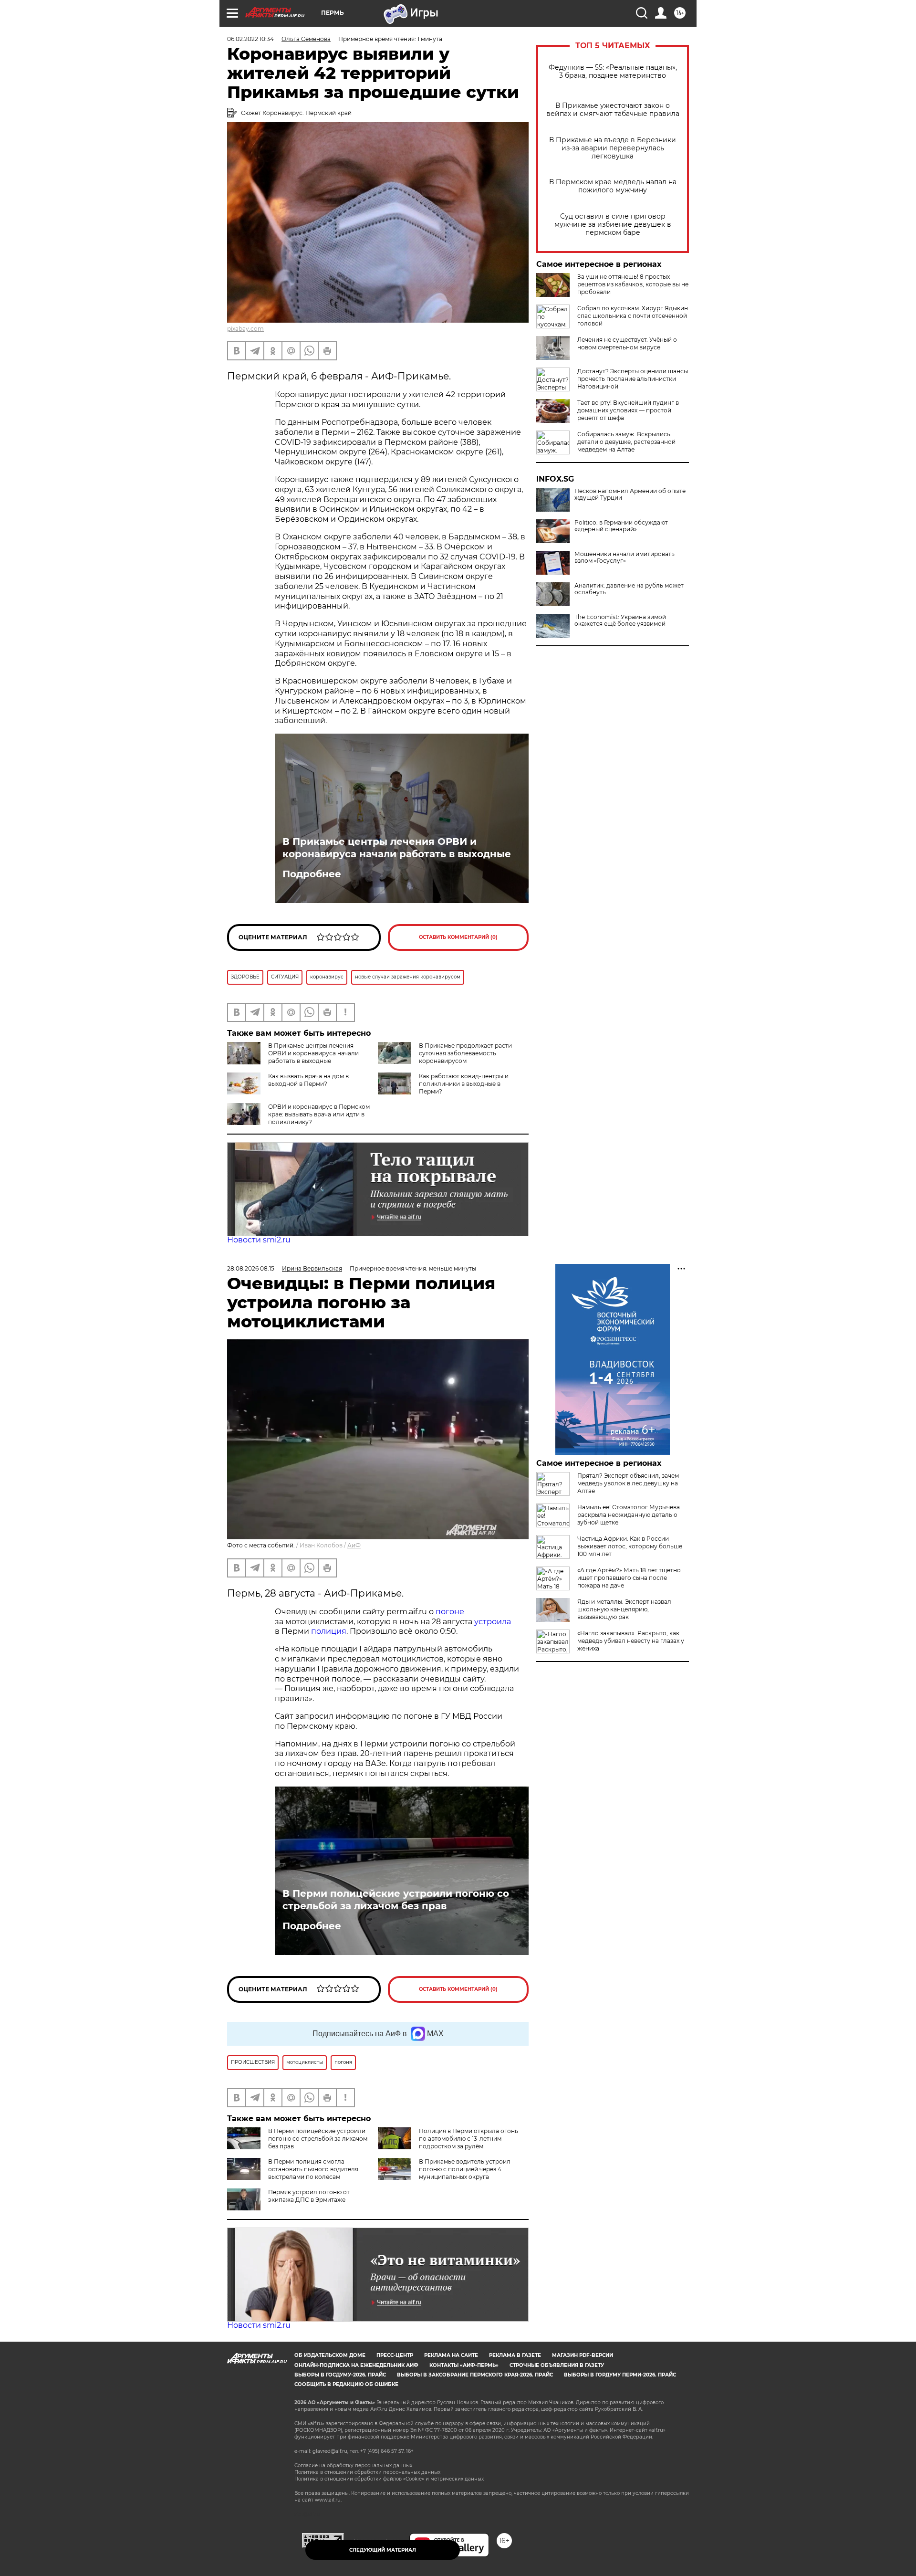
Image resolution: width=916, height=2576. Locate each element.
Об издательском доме (330, 2355)
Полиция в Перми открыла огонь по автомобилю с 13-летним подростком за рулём (468, 2139)
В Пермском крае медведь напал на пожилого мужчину (613, 186)
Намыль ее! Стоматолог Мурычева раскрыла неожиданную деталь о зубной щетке (629, 1515)
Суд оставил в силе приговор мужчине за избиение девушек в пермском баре (613, 225)
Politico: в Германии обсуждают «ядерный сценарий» (621, 526)
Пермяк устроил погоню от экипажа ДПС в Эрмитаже (309, 2196)
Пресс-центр (395, 2355)
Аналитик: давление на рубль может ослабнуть (629, 589)
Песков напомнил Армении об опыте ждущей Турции (630, 494)
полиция (329, 1631)
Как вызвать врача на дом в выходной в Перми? (308, 1080)
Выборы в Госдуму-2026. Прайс (340, 2375)
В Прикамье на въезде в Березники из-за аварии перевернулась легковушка (613, 148)
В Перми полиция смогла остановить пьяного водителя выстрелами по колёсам (313, 2169)
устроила (493, 1622)
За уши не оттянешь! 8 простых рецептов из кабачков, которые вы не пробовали (633, 284)
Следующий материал (383, 2550)
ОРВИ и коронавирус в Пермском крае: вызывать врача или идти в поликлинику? (319, 1114)
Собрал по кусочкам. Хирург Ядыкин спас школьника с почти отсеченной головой (633, 316)
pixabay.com (245, 329)
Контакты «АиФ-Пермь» (464, 2365)
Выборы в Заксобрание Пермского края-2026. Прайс (475, 2375)
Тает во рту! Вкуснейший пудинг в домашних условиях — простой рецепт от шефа (628, 410)
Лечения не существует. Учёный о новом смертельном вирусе (627, 343)
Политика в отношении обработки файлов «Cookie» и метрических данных (389, 2479)
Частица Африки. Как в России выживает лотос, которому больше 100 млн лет (630, 1546)
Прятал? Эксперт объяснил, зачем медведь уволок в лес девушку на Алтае (628, 1483)
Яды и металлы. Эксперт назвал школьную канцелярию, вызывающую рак (624, 1609)
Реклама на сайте (451, 2355)
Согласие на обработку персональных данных (353, 2466)
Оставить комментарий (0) (458, 937)
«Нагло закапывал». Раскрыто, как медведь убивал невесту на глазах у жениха (631, 1641)
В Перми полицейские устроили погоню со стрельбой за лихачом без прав (396, 1900)
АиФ (354, 1545)
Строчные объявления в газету (557, 2365)
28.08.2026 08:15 (251, 1268)
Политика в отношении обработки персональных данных (367, 2472)
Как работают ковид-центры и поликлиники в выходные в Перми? (464, 1084)
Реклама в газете (515, 2355)
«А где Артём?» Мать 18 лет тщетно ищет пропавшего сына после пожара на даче (629, 1578)
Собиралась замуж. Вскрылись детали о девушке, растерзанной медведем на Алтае (626, 442)
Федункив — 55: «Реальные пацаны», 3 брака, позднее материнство (613, 72)
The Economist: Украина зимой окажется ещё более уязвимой (620, 620)
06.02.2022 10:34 (250, 39)
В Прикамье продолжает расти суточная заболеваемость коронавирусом (465, 1053)
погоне (450, 1612)
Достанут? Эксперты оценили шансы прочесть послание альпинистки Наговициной (633, 379)
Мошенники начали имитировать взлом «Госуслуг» (625, 557)
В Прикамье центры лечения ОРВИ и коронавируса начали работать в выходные (397, 848)
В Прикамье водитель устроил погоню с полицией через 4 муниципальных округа (465, 2169)
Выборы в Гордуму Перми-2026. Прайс (620, 2375)
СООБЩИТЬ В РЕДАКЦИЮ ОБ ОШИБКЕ (346, 2384)
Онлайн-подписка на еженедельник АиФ (356, 2365)
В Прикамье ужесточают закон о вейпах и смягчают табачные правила (613, 110)
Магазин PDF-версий (583, 2355)
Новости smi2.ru (259, 1240)
